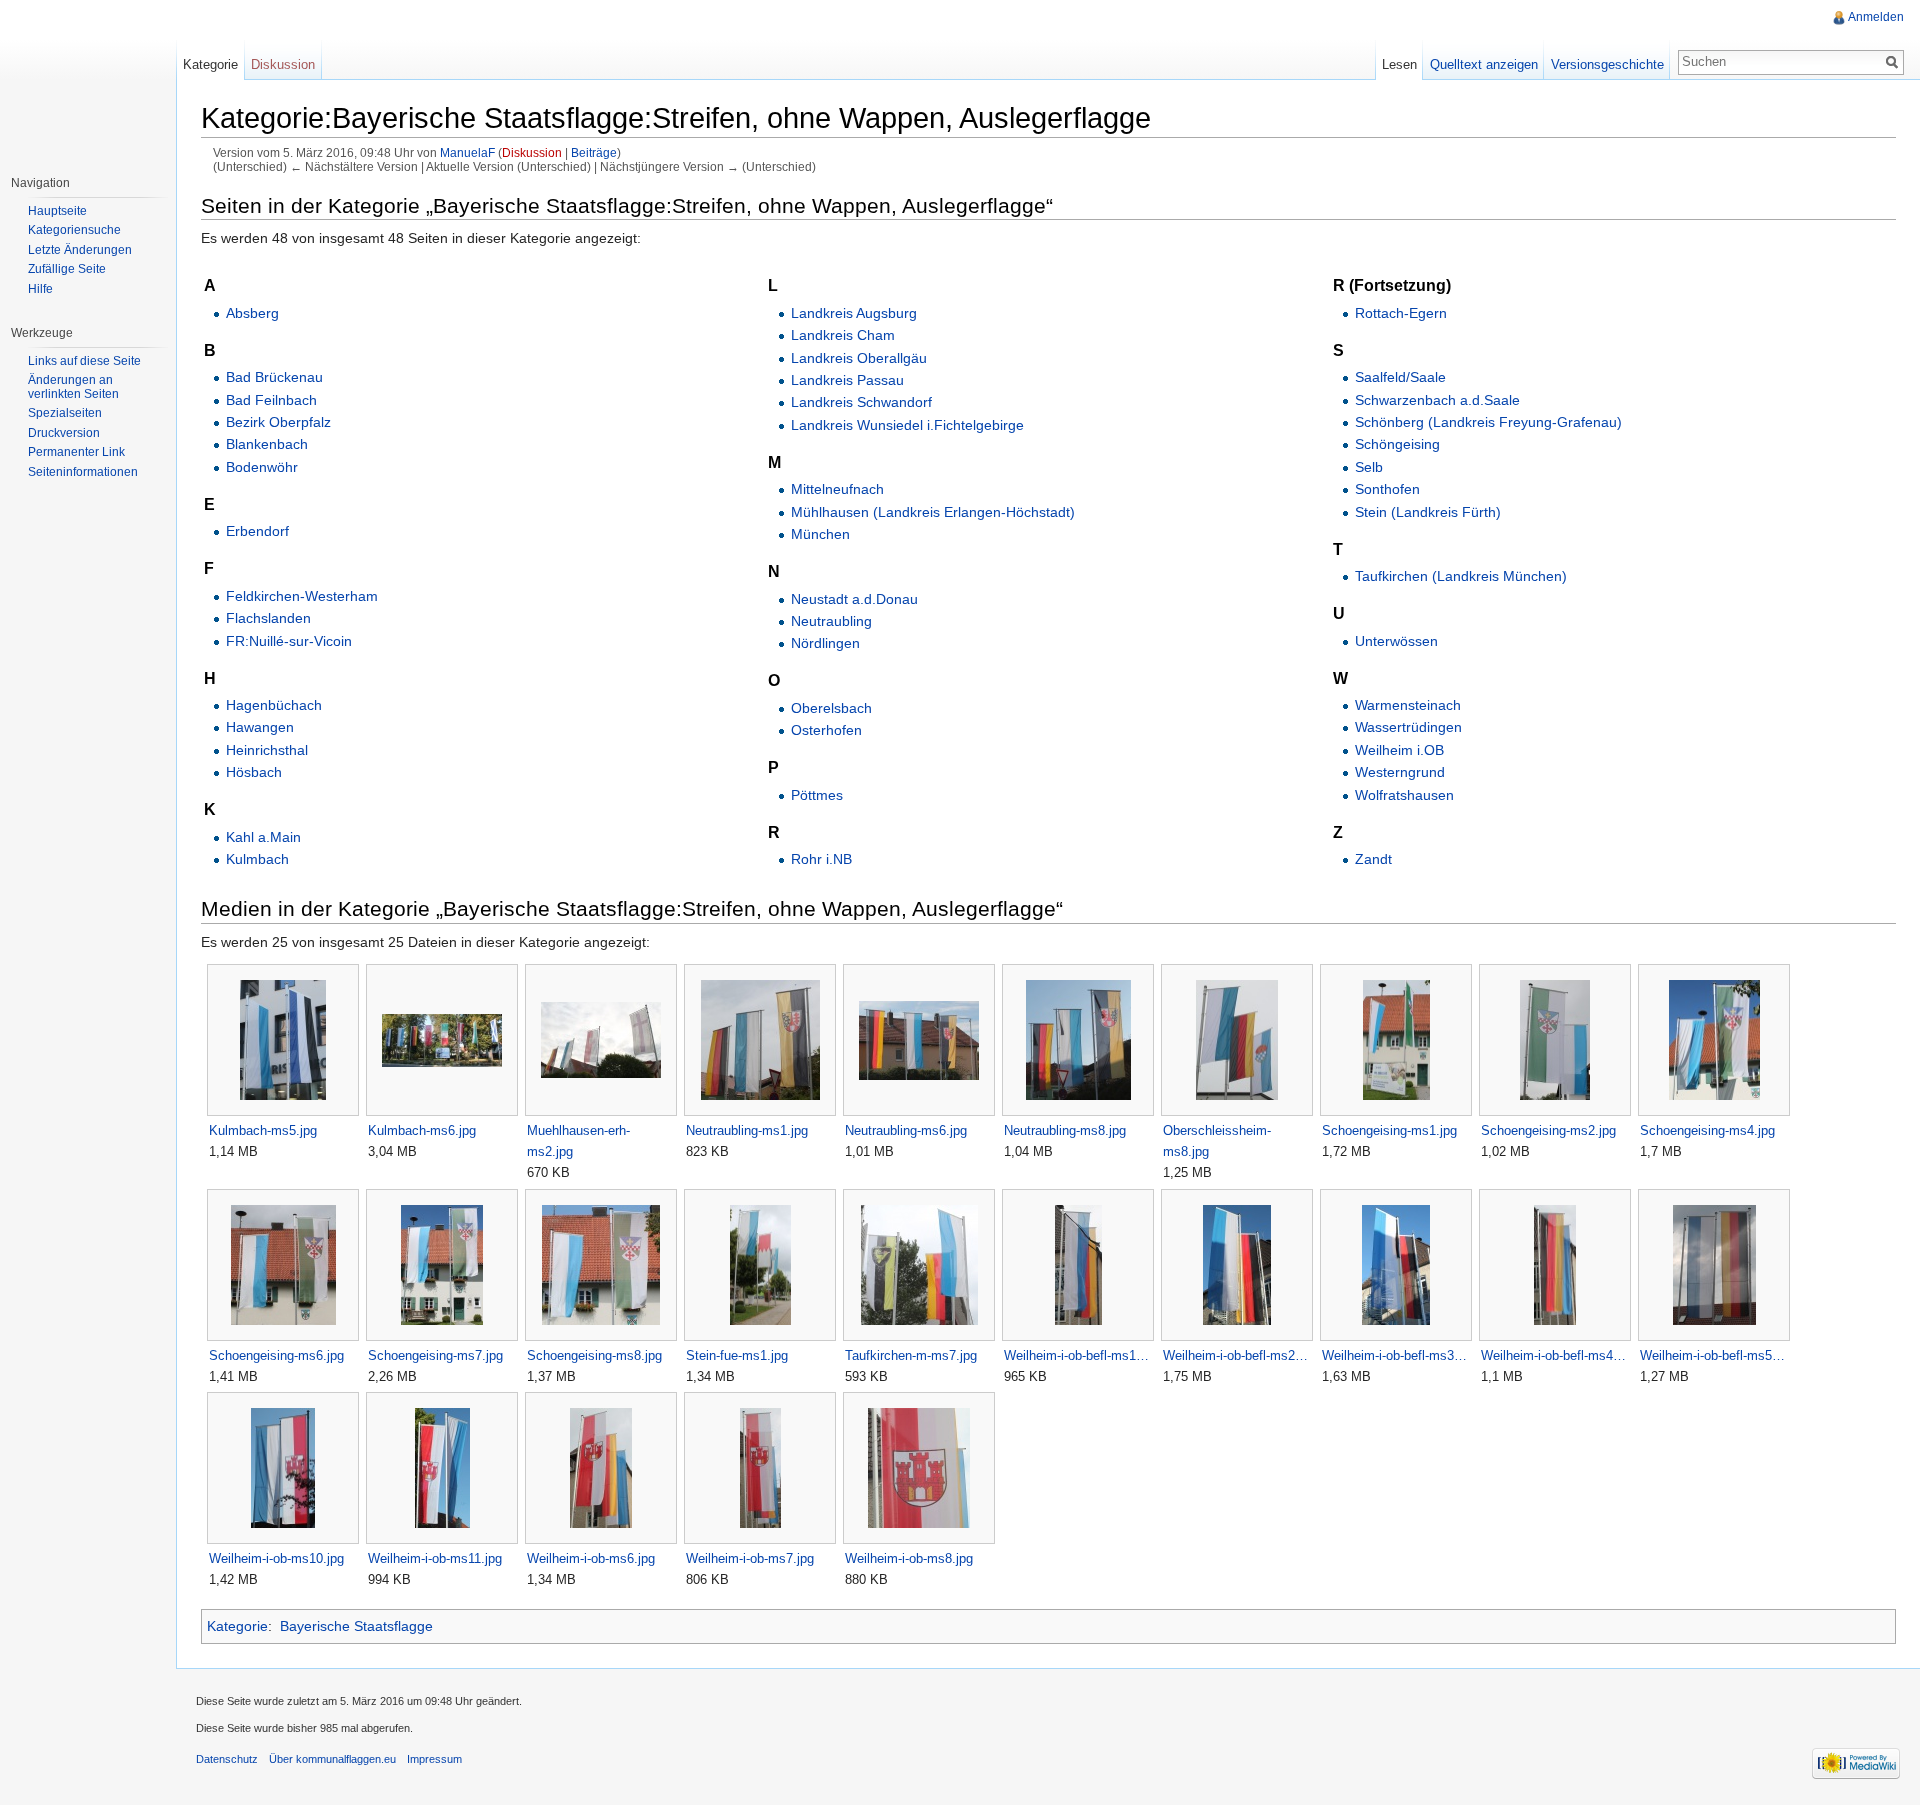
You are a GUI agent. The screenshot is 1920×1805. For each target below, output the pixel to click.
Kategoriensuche (74, 230)
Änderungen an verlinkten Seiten (73, 387)
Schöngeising (1397, 444)
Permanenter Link (76, 452)
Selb (1369, 467)
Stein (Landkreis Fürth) (1428, 512)
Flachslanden (268, 618)
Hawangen (260, 727)
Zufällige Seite (67, 269)
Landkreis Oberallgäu (859, 358)
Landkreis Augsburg (854, 313)
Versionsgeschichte (1607, 64)
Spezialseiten (65, 413)
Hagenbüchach (274, 705)
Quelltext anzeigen (1484, 64)
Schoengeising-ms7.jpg (435, 1355)
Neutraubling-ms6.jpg (906, 1130)
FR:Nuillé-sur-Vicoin (289, 641)
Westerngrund (1400, 772)
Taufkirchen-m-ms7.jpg (911, 1355)
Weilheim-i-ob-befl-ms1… (1076, 1355)
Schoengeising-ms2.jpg (1548, 1130)
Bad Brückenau (274, 377)
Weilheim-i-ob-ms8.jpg (909, 1558)
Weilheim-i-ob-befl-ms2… (1235, 1355)
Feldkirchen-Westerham (302, 596)
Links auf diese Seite (84, 361)
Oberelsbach (831, 708)
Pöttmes (817, 795)
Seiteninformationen (83, 472)
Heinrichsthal (267, 750)
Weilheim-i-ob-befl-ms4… (1553, 1355)
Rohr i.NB (821, 859)
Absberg (252, 313)
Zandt (1373, 859)
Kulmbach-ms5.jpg (263, 1130)
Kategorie (237, 1626)
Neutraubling (831, 621)
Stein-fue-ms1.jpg (737, 1355)
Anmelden (1876, 17)
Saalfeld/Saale (1400, 377)
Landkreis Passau (847, 380)
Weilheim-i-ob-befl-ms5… (1712, 1355)
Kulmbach (257, 859)
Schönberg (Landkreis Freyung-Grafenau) (1488, 422)
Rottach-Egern (1401, 313)
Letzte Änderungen (80, 250)
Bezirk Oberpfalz (278, 422)
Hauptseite (57, 211)
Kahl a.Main (263, 837)
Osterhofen (826, 730)
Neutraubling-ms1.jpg (747, 1130)
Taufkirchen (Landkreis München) (1461, 576)
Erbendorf (257, 531)
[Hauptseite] (88, 80)
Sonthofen (1387, 489)
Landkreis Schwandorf (861, 402)
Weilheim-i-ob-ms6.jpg (591, 1558)
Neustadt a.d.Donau (854, 599)
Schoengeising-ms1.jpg (1389, 1130)
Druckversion (64, 433)
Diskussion (532, 152)
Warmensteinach (1408, 705)
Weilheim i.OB (1399, 750)
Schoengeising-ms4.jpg (1707, 1130)
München (820, 534)
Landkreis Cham (843, 335)
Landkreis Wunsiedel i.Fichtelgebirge (907, 425)
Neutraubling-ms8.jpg (1065, 1130)
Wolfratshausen (1404, 795)
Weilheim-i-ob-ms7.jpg (750, 1558)
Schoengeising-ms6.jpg (276, 1355)
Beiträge (594, 152)
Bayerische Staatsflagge (356, 1626)
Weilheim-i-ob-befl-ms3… (1394, 1355)
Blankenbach (267, 444)
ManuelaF (467, 152)
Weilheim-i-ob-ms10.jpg (276, 1558)
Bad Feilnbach (271, 400)
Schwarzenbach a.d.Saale (1437, 400)
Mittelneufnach (837, 489)
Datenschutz (227, 1759)
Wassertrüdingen (1408, 727)
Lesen (1399, 64)
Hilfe (40, 289)
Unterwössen (1396, 641)
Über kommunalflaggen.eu (332, 1759)
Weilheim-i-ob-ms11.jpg (435, 1558)
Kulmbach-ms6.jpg (422, 1130)
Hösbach (254, 772)
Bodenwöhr (262, 467)
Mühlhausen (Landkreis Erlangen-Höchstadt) (933, 512)
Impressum (434, 1759)
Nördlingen (825, 643)
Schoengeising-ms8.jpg (594, 1355)
